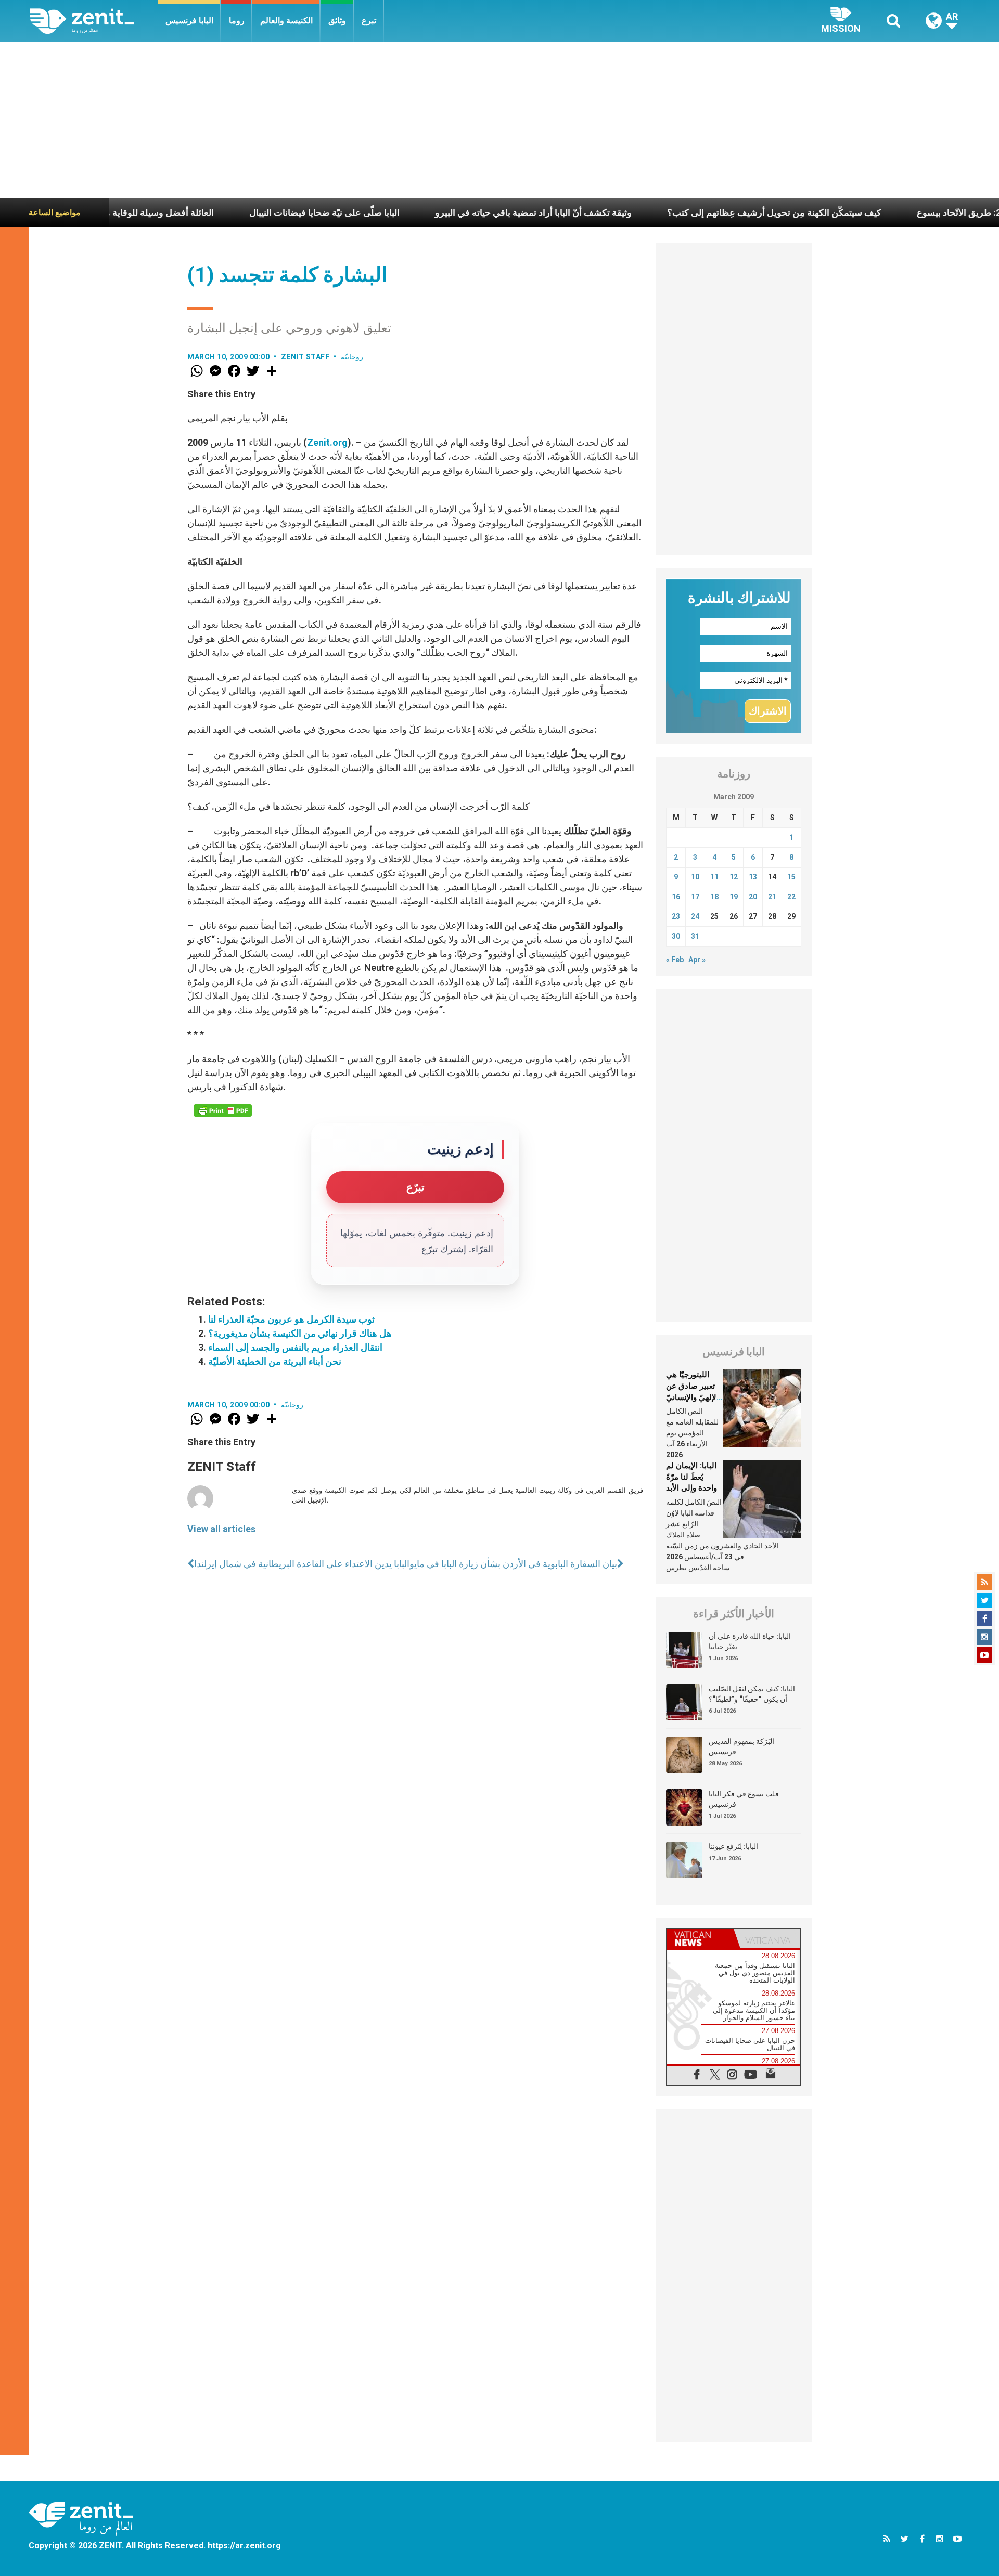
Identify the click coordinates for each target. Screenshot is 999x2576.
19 (734, 897)
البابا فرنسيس (189, 21)
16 (676, 897)
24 (695, 916)
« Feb (675, 960)
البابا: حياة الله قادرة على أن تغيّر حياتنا (750, 1641)
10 (695, 877)
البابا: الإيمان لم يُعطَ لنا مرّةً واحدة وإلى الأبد (691, 1477)
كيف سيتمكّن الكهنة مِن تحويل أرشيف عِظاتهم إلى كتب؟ (691, 212)
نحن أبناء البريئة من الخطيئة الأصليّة (275, 1361)
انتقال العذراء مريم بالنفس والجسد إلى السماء (295, 1347)
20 (753, 897)
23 (676, 916)
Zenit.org (327, 442)
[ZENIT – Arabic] (94, 21)
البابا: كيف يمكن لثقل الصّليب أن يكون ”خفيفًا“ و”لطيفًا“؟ (752, 1694)
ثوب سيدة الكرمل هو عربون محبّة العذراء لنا (291, 1319)
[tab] (700, 1939)
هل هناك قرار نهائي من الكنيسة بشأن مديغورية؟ (300, 1333)
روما (237, 21)
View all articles (221, 1529)
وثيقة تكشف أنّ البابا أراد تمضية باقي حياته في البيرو (450, 212)
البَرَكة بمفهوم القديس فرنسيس (741, 1746)
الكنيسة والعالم (286, 21)
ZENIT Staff (305, 357)
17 (695, 897)
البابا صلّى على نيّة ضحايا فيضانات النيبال (241, 212)
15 (791, 877)
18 (714, 897)
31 (695, 936)
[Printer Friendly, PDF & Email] (223, 1110)
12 (734, 877)
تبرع (369, 21)
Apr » (697, 960)
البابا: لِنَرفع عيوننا (733, 1846)
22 (791, 897)
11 (714, 877)
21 (772, 897)
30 (676, 936)
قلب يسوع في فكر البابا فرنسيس (744, 1799)
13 (753, 877)
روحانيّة (352, 357)
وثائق (337, 21)
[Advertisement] (499, 120)
